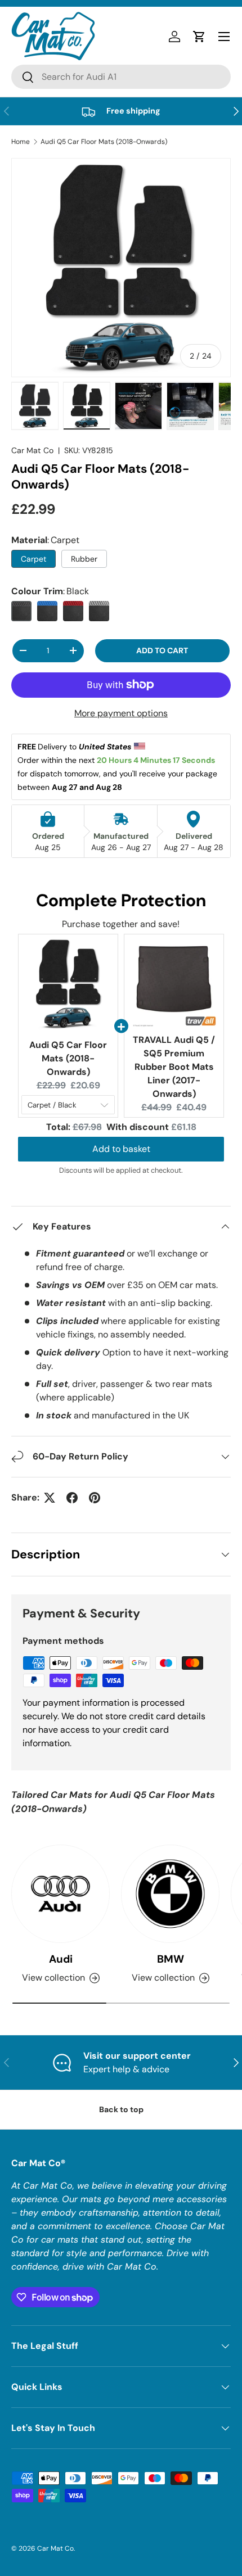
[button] (199, 37)
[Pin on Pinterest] (95, 1498)
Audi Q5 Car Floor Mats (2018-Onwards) (104, 142)
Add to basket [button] (121, 1149)
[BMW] (170, 1894)
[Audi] (60, 1894)
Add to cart (162, 650)
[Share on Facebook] (72, 1498)
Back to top (121, 2109)
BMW (171, 1959)
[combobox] (121, 77)
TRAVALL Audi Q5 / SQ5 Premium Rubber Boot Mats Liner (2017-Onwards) (174, 1067)
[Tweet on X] (50, 1498)
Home (21, 142)
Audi (61, 1959)
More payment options (121, 713)
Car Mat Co (32, 450)
